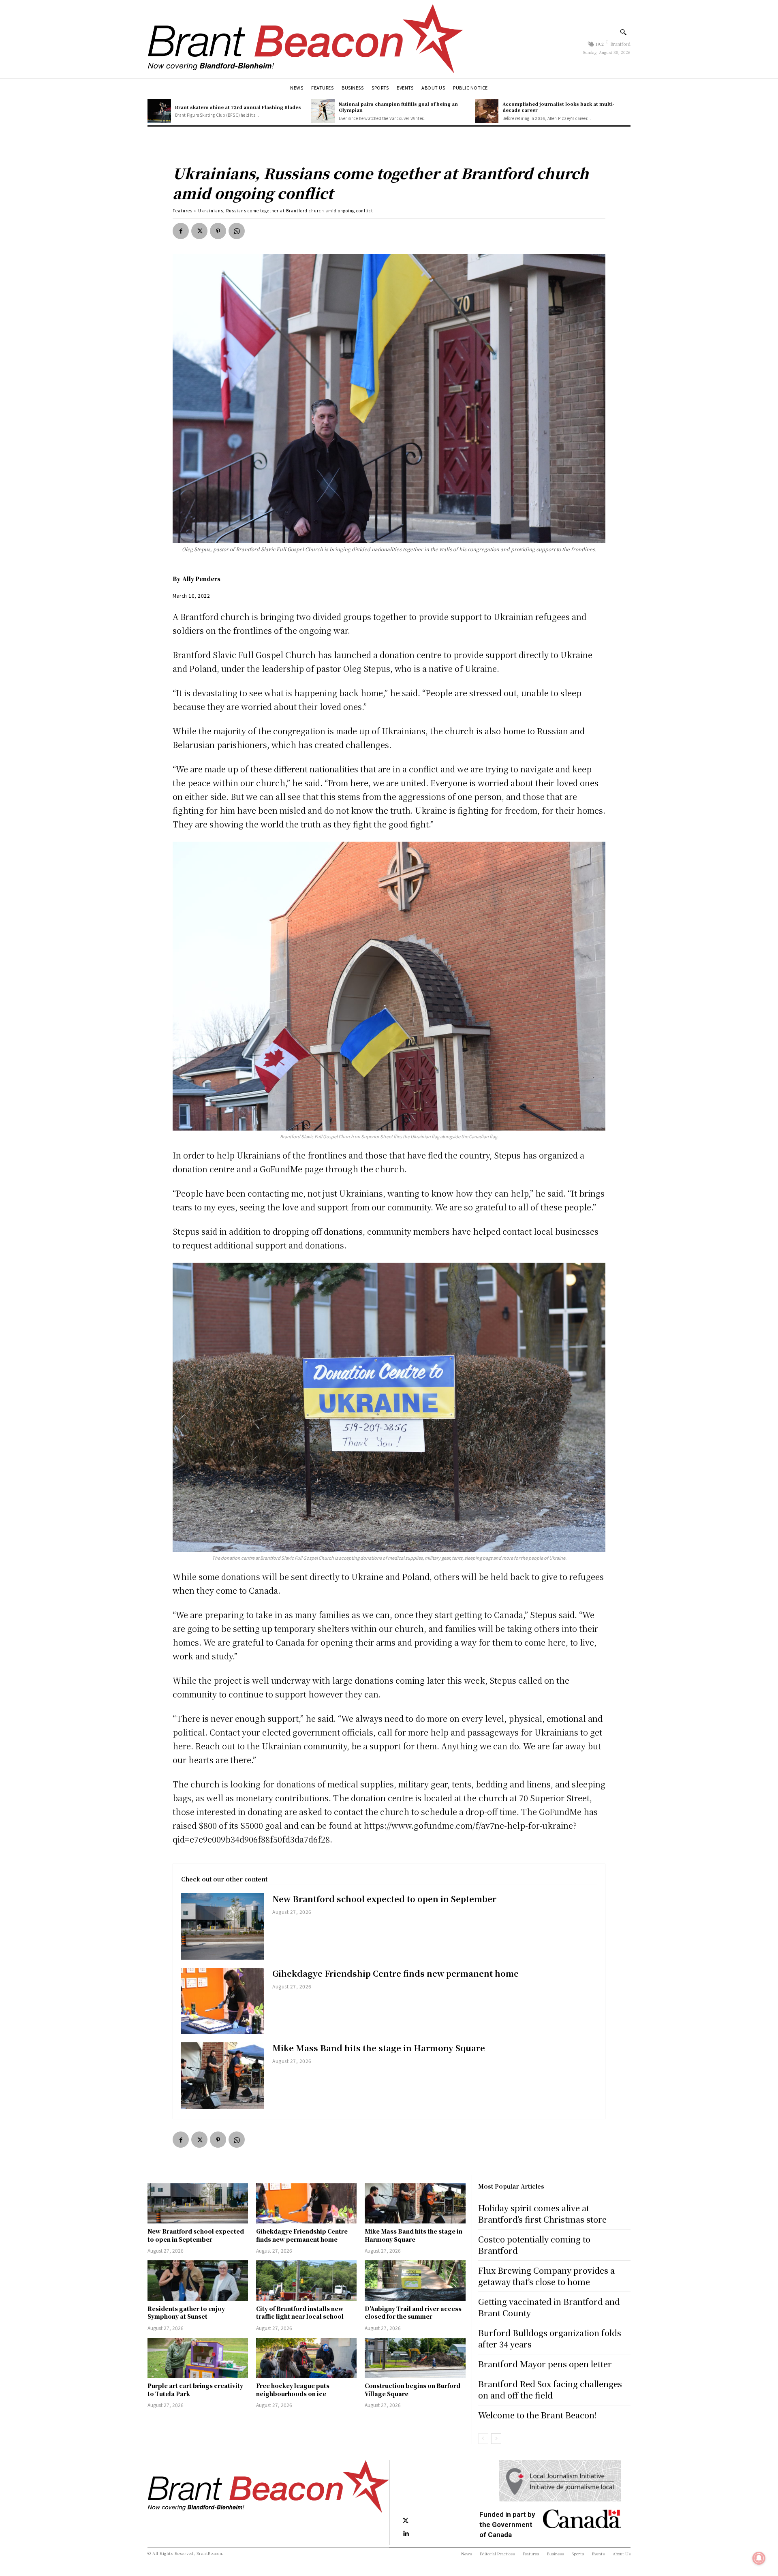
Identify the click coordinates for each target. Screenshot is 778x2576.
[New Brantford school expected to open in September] (223, 1926)
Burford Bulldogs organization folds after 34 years (550, 2338)
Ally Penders (201, 579)
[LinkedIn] (406, 2534)
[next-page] (496, 2439)
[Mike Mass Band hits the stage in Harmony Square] (223, 2076)
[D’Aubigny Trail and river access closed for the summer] (415, 2280)
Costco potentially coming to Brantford (534, 2245)
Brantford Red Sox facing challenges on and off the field (550, 2389)
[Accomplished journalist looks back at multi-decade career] (487, 111)
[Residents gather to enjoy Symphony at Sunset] (198, 2280)
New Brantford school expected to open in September (384, 1899)
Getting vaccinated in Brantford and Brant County (549, 2307)
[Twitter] (199, 231)
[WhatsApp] (237, 231)
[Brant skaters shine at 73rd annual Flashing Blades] (159, 111)
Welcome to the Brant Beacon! (538, 2415)
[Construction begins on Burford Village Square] (415, 2358)
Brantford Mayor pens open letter (545, 2364)
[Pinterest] (218, 231)
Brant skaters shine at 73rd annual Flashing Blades (238, 107)
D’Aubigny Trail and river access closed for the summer (413, 2313)
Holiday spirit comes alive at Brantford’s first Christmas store (542, 2214)
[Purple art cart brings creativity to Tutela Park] (198, 2358)
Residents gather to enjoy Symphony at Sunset (186, 2313)
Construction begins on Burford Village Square (413, 2390)
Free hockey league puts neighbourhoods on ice (293, 2390)
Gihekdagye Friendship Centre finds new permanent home (395, 1973)
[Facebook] (181, 231)
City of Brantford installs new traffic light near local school (300, 2313)
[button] (623, 32)
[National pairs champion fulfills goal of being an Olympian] (323, 111)
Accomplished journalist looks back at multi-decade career (558, 107)
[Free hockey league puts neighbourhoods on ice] (306, 2358)
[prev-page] (483, 2439)
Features (183, 211)
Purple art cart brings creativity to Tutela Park (195, 2390)
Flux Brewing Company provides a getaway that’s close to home (546, 2276)
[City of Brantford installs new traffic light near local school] (306, 2280)
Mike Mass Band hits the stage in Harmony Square (379, 2048)
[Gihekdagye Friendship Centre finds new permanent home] (223, 2001)
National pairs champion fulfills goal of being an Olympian (398, 107)
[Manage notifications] (759, 2558)
